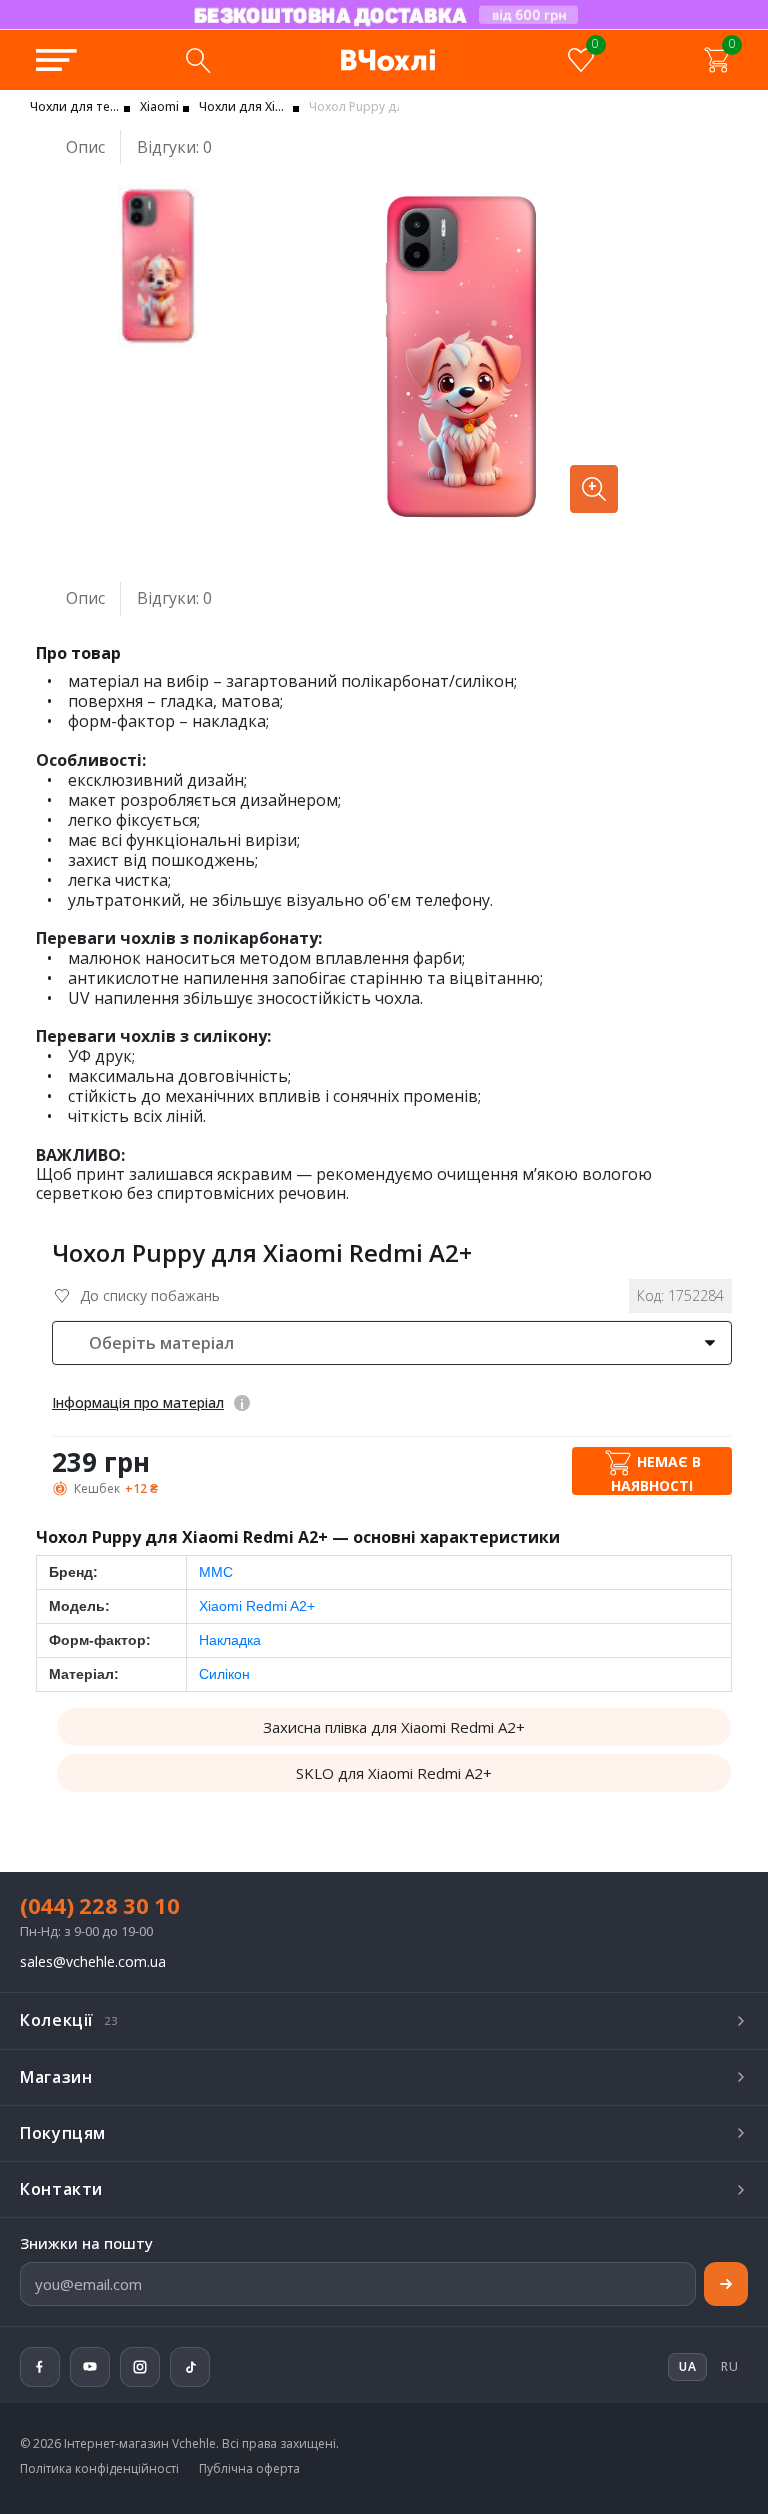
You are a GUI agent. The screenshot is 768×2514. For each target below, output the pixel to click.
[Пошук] (198, 60)
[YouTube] (90, 2367)
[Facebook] (40, 2367)
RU (729, 2366)
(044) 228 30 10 (100, 1905)
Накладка (230, 1640)
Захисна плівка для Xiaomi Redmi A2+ (394, 1727)
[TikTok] (190, 2367)
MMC (216, 1572)
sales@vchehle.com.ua (93, 1962)
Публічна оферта (249, 2469)
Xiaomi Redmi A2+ (257, 1606)
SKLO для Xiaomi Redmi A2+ (394, 1773)
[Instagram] (140, 2367)
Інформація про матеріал (138, 1402)
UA (250, 28)
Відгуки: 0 (174, 147)
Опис (85, 147)
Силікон (224, 1674)
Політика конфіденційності (99, 2469)
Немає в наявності (656, 1472)
